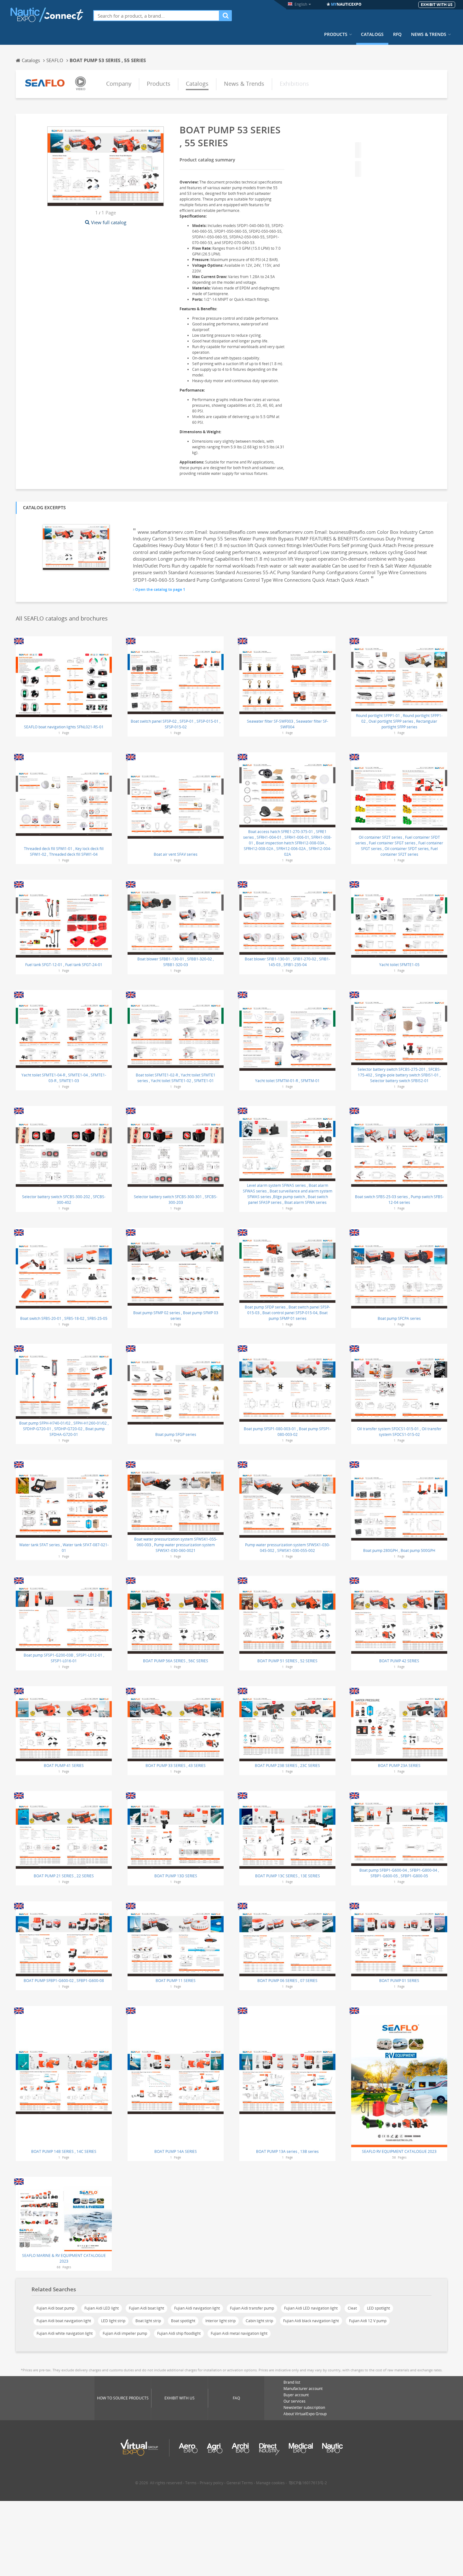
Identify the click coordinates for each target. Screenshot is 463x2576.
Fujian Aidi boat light (146, 2308)
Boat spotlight (183, 2321)
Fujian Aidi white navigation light (65, 2333)
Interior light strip (220, 2321)
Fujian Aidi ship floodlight (179, 2333)
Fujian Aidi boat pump (55, 2308)
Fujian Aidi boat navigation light (64, 2321)
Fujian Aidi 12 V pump (368, 2321)
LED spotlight (378, 2308)
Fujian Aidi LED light (102, 2308)
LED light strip (113, 2321)
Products (336, 34)
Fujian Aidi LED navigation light (311, 2308)
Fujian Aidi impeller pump (125, 2333)
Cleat (352, 2308)
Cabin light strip (259, 2321)
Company (119, 84)
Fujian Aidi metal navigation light (239, 2333)
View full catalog (109, 222)
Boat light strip (148, 2321)
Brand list (292, 2382)
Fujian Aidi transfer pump (252, 2308)
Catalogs (372, 34)
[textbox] (156, 16)
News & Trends (429, 34)
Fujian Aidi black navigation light (311, 2321)
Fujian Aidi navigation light (197, 2308)
